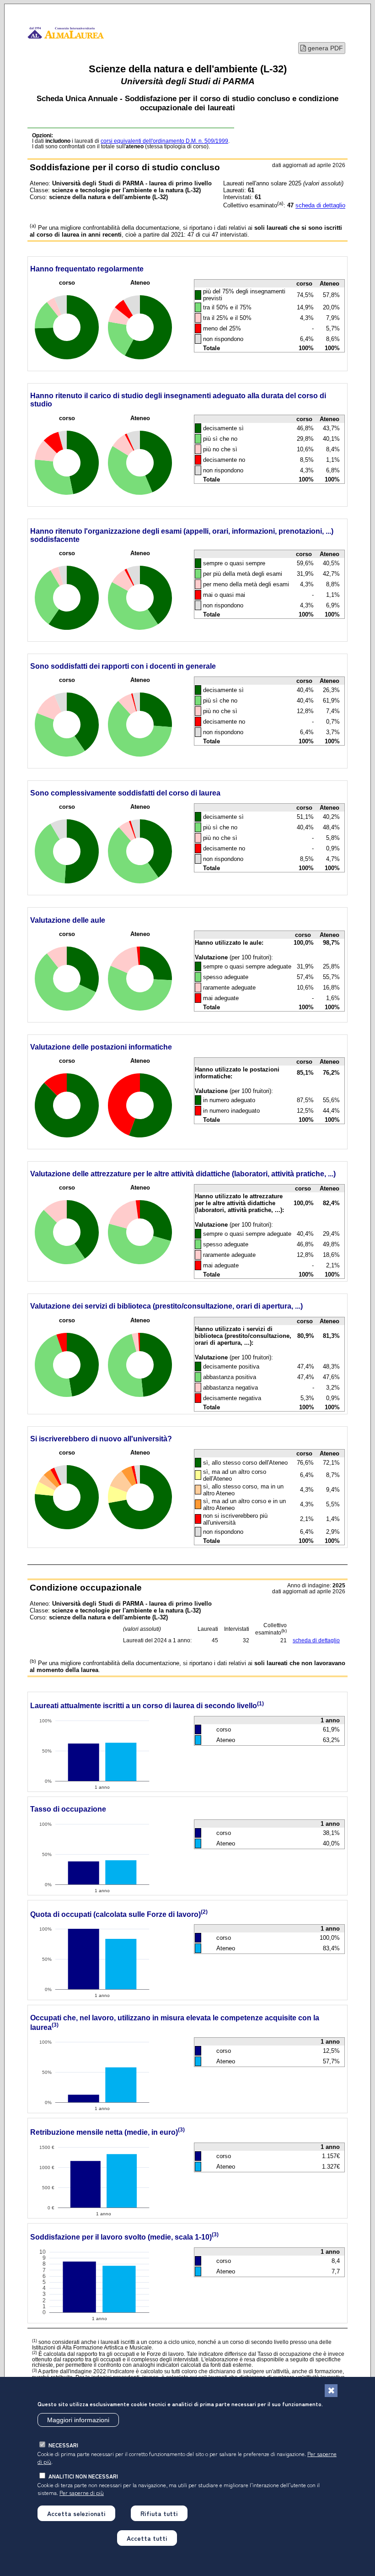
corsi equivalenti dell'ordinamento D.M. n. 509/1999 (164, 141)
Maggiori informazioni (78, 2420)
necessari (63, 2445)
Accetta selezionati (76, 2513)
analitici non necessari (83, 2476)
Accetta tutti (147, 2538)
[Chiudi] (331, 2391)
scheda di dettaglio (320, 206)
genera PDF (324, 48)
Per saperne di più (82, 2492)
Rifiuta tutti (159, 2513)
